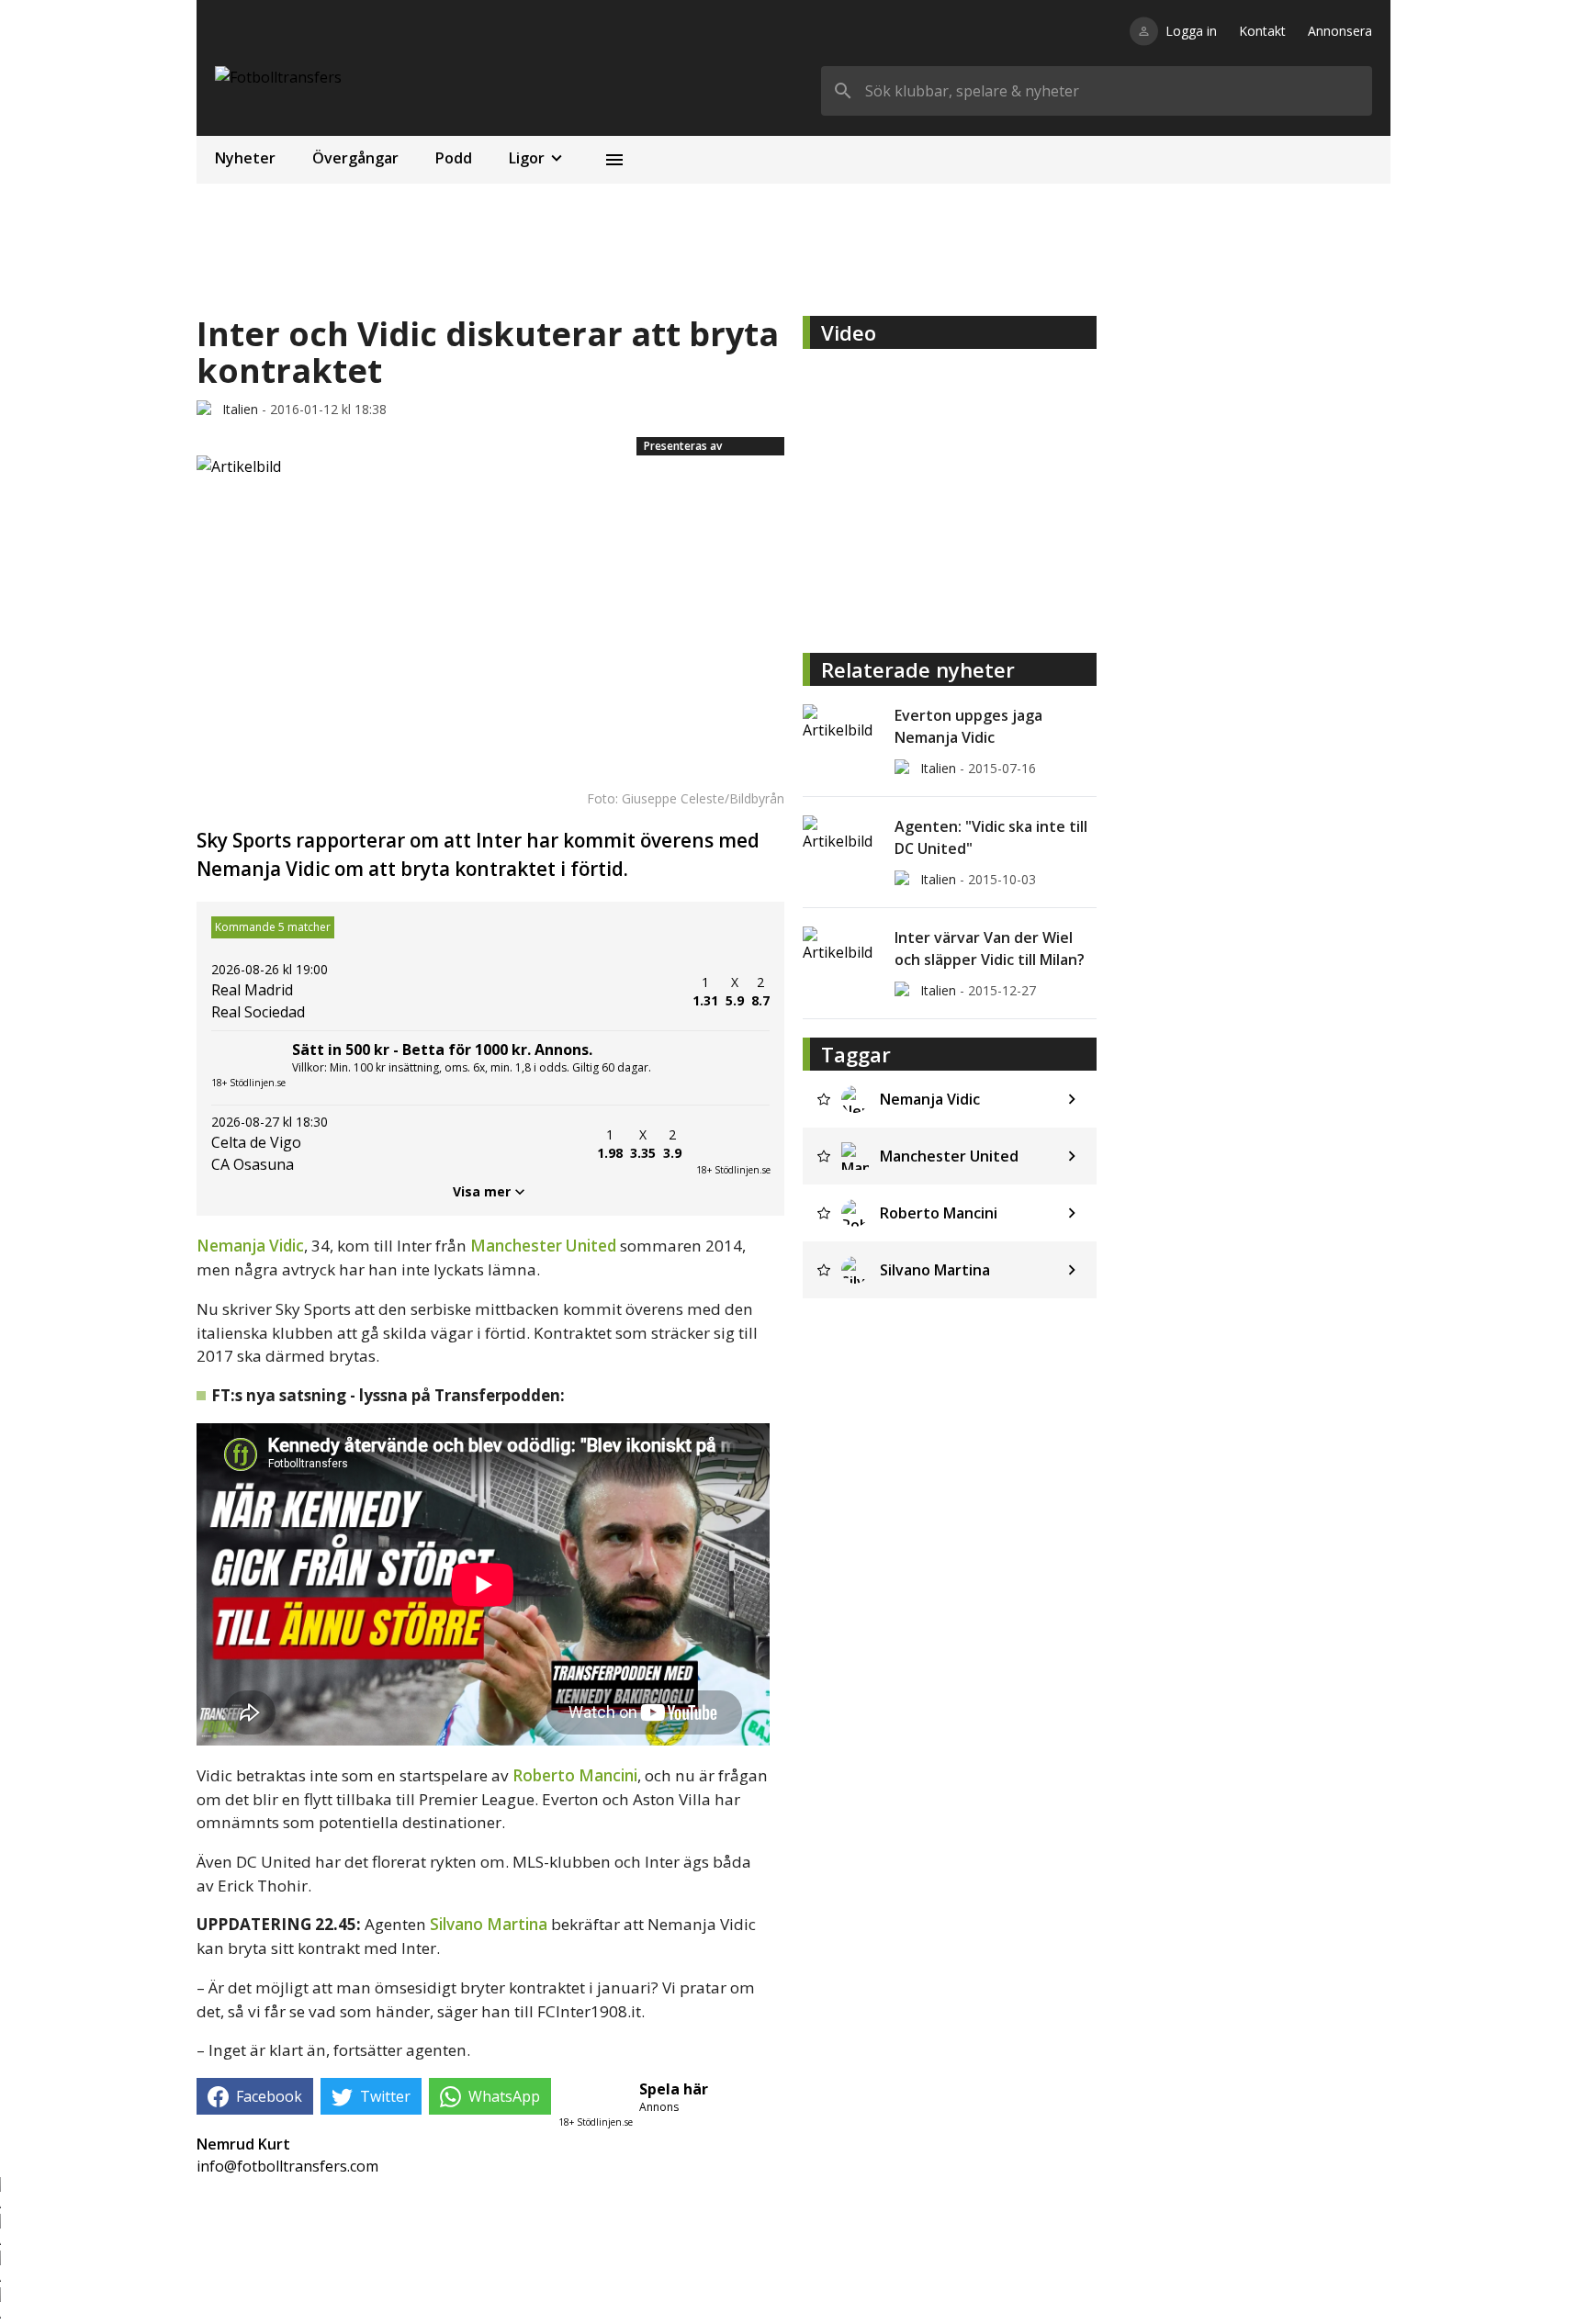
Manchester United (543, 1246)
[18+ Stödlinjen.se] (733, 1144)
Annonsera (1340, 31)
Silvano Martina (489, 1924)
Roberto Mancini (575, 1775)
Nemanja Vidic (250, 1246)
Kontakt (1262, 31)
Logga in (1191, 31)
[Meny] (614, 160)
